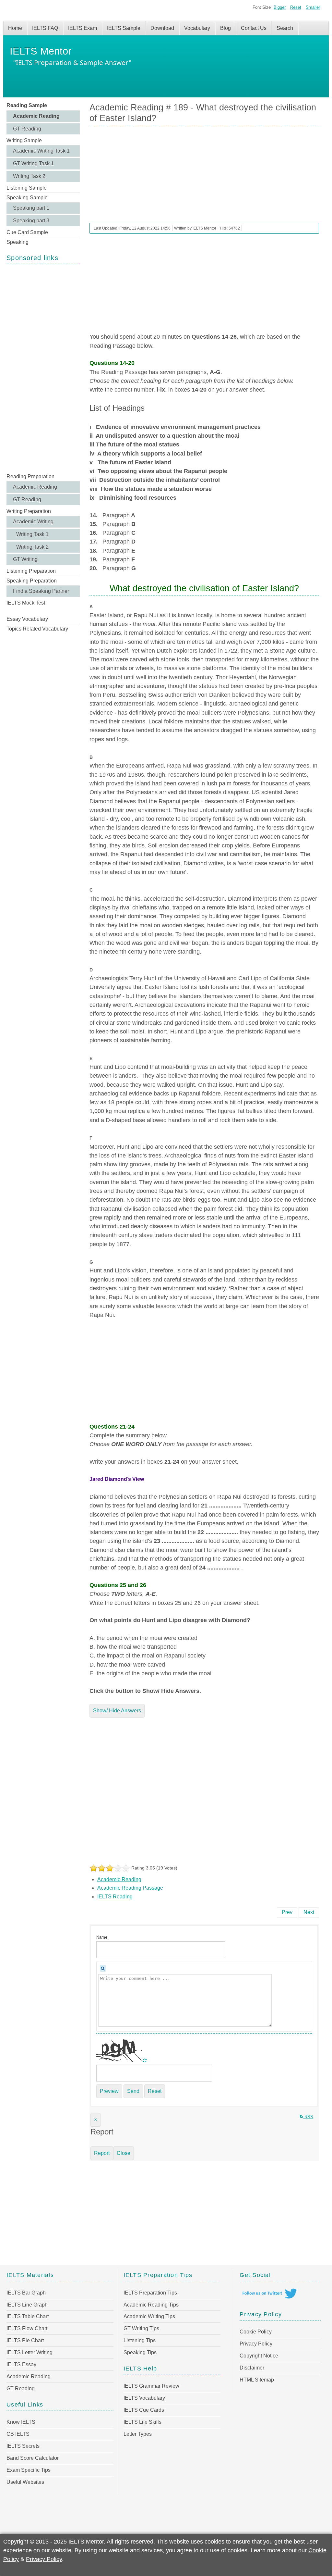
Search (285, 28)
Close (124, 2153)
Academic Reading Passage (130, 1888)
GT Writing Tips (141, 2328)
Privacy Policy (256, 2344)
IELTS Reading (115, 1897)
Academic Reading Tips (151, 2305)
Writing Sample (24, 140)
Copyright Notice (259, 2356)
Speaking (18, 242)
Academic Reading (36, 116)
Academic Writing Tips (149, 2316)
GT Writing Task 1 (33, 163)
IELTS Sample (124, 28)
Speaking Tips (140, 2352)
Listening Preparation (31, 571)
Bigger (280, 7)
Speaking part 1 (31, 208)
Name (102, 1937)
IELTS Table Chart (28, 2316)
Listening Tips (140, 2340)
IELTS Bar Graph (26, 2293)
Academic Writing (33, 522)
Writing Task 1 (32, 534)
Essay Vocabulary (27, 619)
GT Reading (27, 129)
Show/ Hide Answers (117, 1711)
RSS (308, 2117)
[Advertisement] (43, 368)
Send (133, 2091)
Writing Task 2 (29, 176)
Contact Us (254, 28)
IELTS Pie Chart (25, 2340)
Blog (225, 28)
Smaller (313, 7)
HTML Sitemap (257, 2380)
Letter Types (138, 2434)
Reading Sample (27, 105)
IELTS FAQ (45, 28)
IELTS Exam (83, 28)
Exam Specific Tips (29, 2470)
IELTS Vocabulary (144, 2398)
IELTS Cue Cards (144, 2410)
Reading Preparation (30, 476)
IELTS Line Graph (27, 2305)
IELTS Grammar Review (151, 2386)
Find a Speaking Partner (41, 591)
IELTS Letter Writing (30, 2352)
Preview (109, 2091)
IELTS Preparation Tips (150, 2293)
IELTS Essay (21, 2364)
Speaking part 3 (31, 221)
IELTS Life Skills (142, 2422)
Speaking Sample (27, 198)
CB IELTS (18, 2434)
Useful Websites (25, 2482)
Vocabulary (197, 28)
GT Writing (25, 559)
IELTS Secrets (23, 2446)
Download (162, 28)
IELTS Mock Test (26, 603)
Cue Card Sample (27, 232)
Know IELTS (21, 2422)
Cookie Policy (256, 2332)
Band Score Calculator (33, 2458)
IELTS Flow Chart (27, 2328)
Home (15, 28)
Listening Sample (27, 188)
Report (102, 2153)
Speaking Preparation (32, 581)
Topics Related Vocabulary (37, 629)
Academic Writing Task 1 (41, 151)
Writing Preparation (29, 511)
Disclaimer (252, 2368)
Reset (296, 7)
